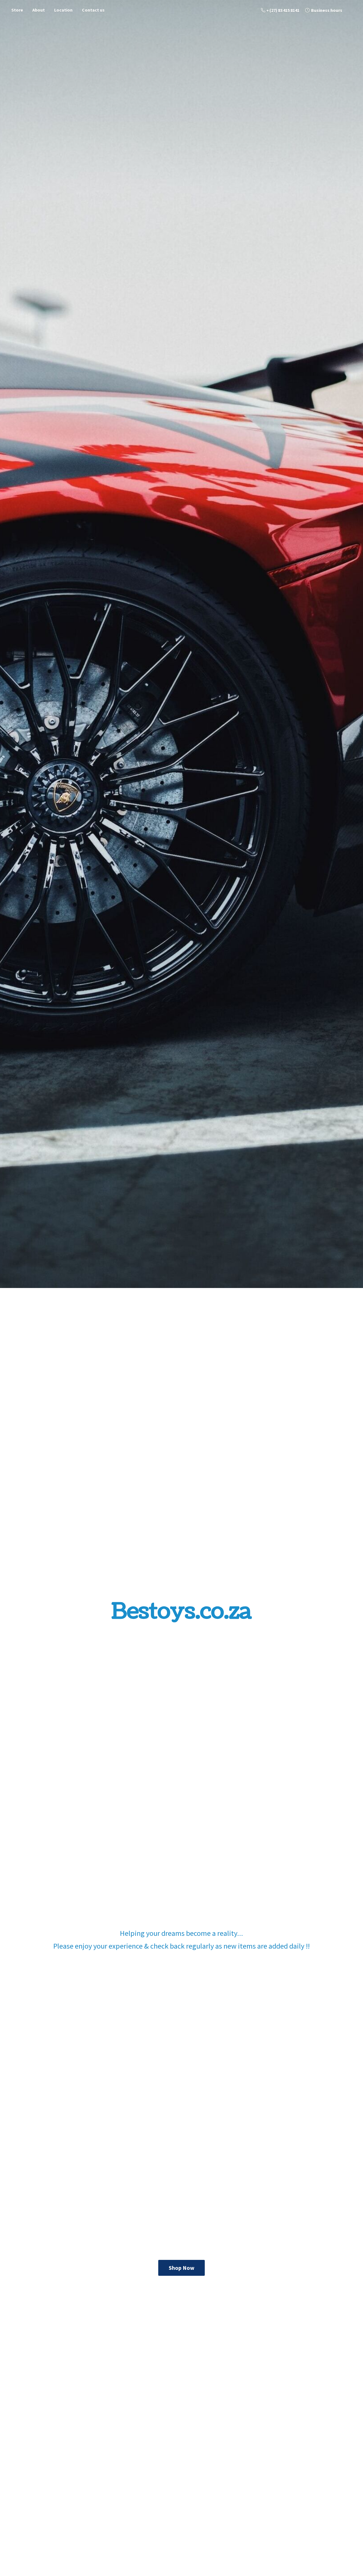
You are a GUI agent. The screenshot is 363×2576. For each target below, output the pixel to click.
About (39, 10)
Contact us (93, 10)
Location (63, 10)
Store (17, 10)
